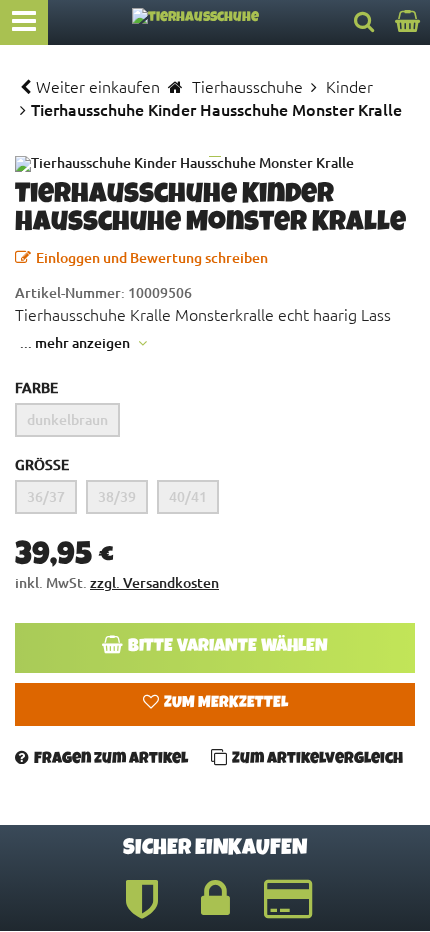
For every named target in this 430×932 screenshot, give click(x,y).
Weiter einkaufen (98, 86)
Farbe (36, 387)
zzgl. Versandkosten (154, 582)
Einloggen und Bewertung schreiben (152, 257)
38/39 (117, 496)
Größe (42, 464)
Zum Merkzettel (226, 704)
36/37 (46, 496)
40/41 (188, 496)
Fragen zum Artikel (111, 760)
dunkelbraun (67, 419)
